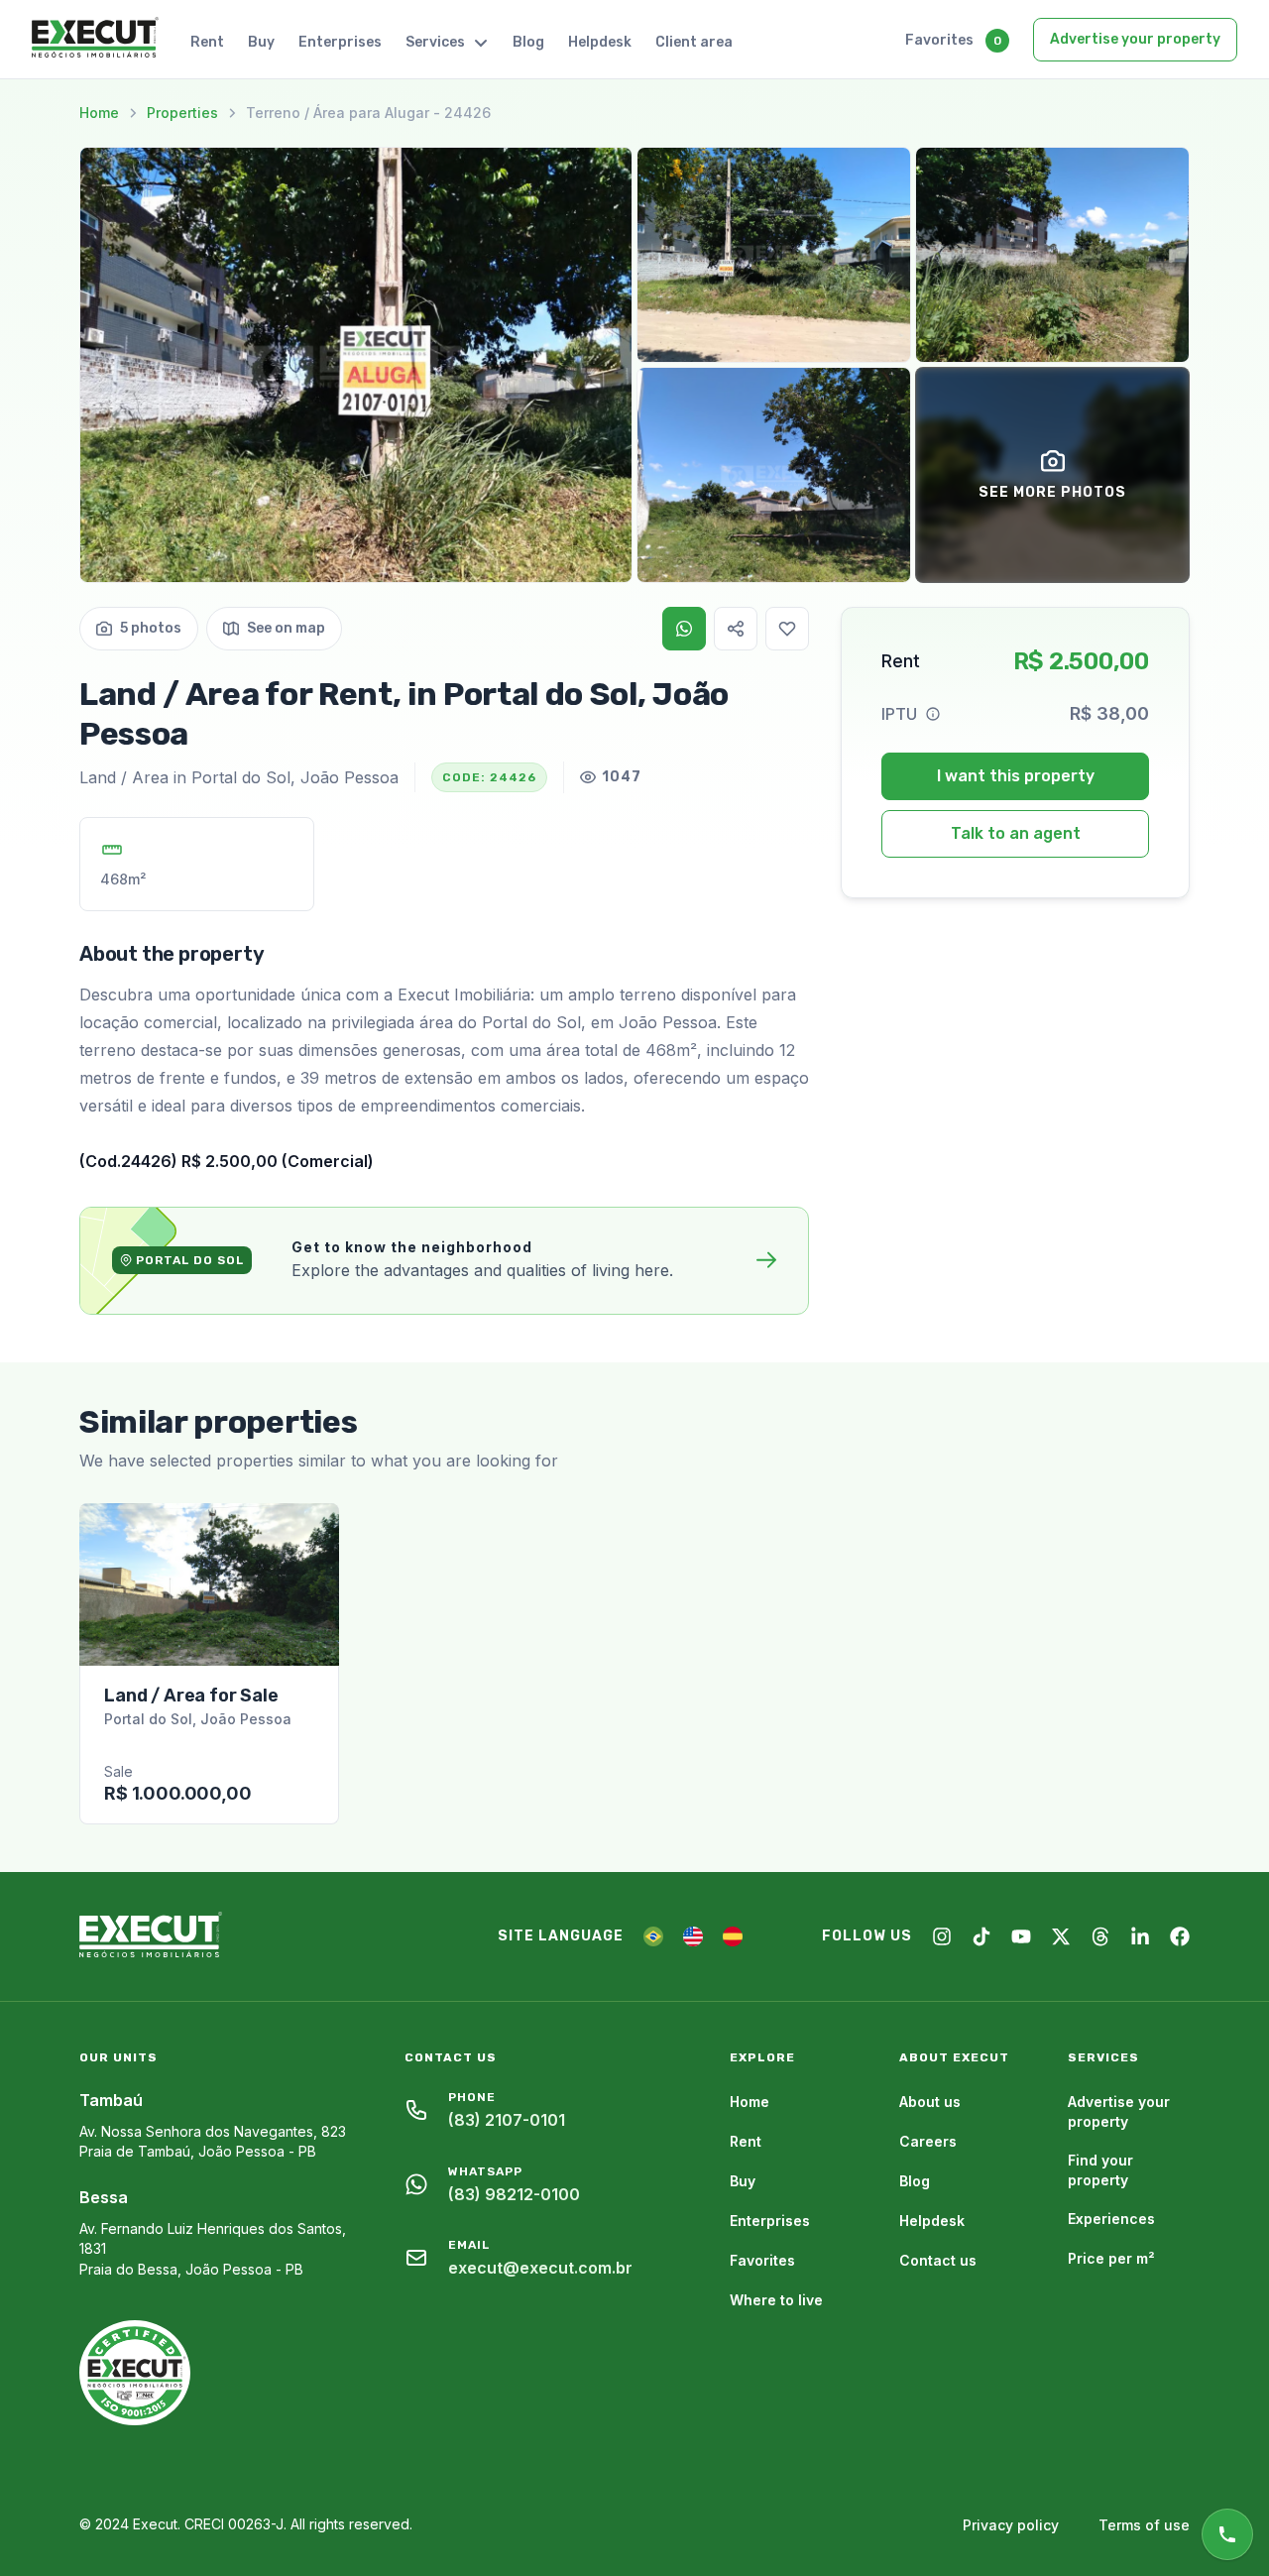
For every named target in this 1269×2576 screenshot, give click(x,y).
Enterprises (340, 42)
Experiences (1111, 2219)
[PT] (653, 1936)
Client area (694, 42)
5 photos (151, 628)
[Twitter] (1061, 1936)
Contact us (938, 2260)
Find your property (1100, 2170)
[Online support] (1227, 2534)
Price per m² (1111, 2258)
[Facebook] (1180, 1936)
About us (930, 2102)
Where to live (776, 2300)
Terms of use (1144, 2525)
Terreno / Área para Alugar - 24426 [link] (368, 113)
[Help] (933, 714)
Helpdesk (600, 42)
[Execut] (95, 39)
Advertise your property (1135, 39)
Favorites (939, 40)
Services (435, 42)
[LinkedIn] (1140, 1936)
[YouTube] (1021, 1936)
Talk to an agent (1016, 833)
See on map (286, 628)
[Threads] (1100, 1936)
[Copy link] (736, 629)
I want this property (1016, 776)
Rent (207, 42)
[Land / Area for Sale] (209, 1584)
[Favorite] (787, 629)
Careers (928, 2141)
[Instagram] (942, 1936)
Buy (261, 42)
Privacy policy (1011, 2525)
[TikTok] (981, 1936)
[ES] (733, 1936)
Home (99, 113)
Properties (182, 113)
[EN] (693, 1936)
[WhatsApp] (684, 629)
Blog (528, 42)
